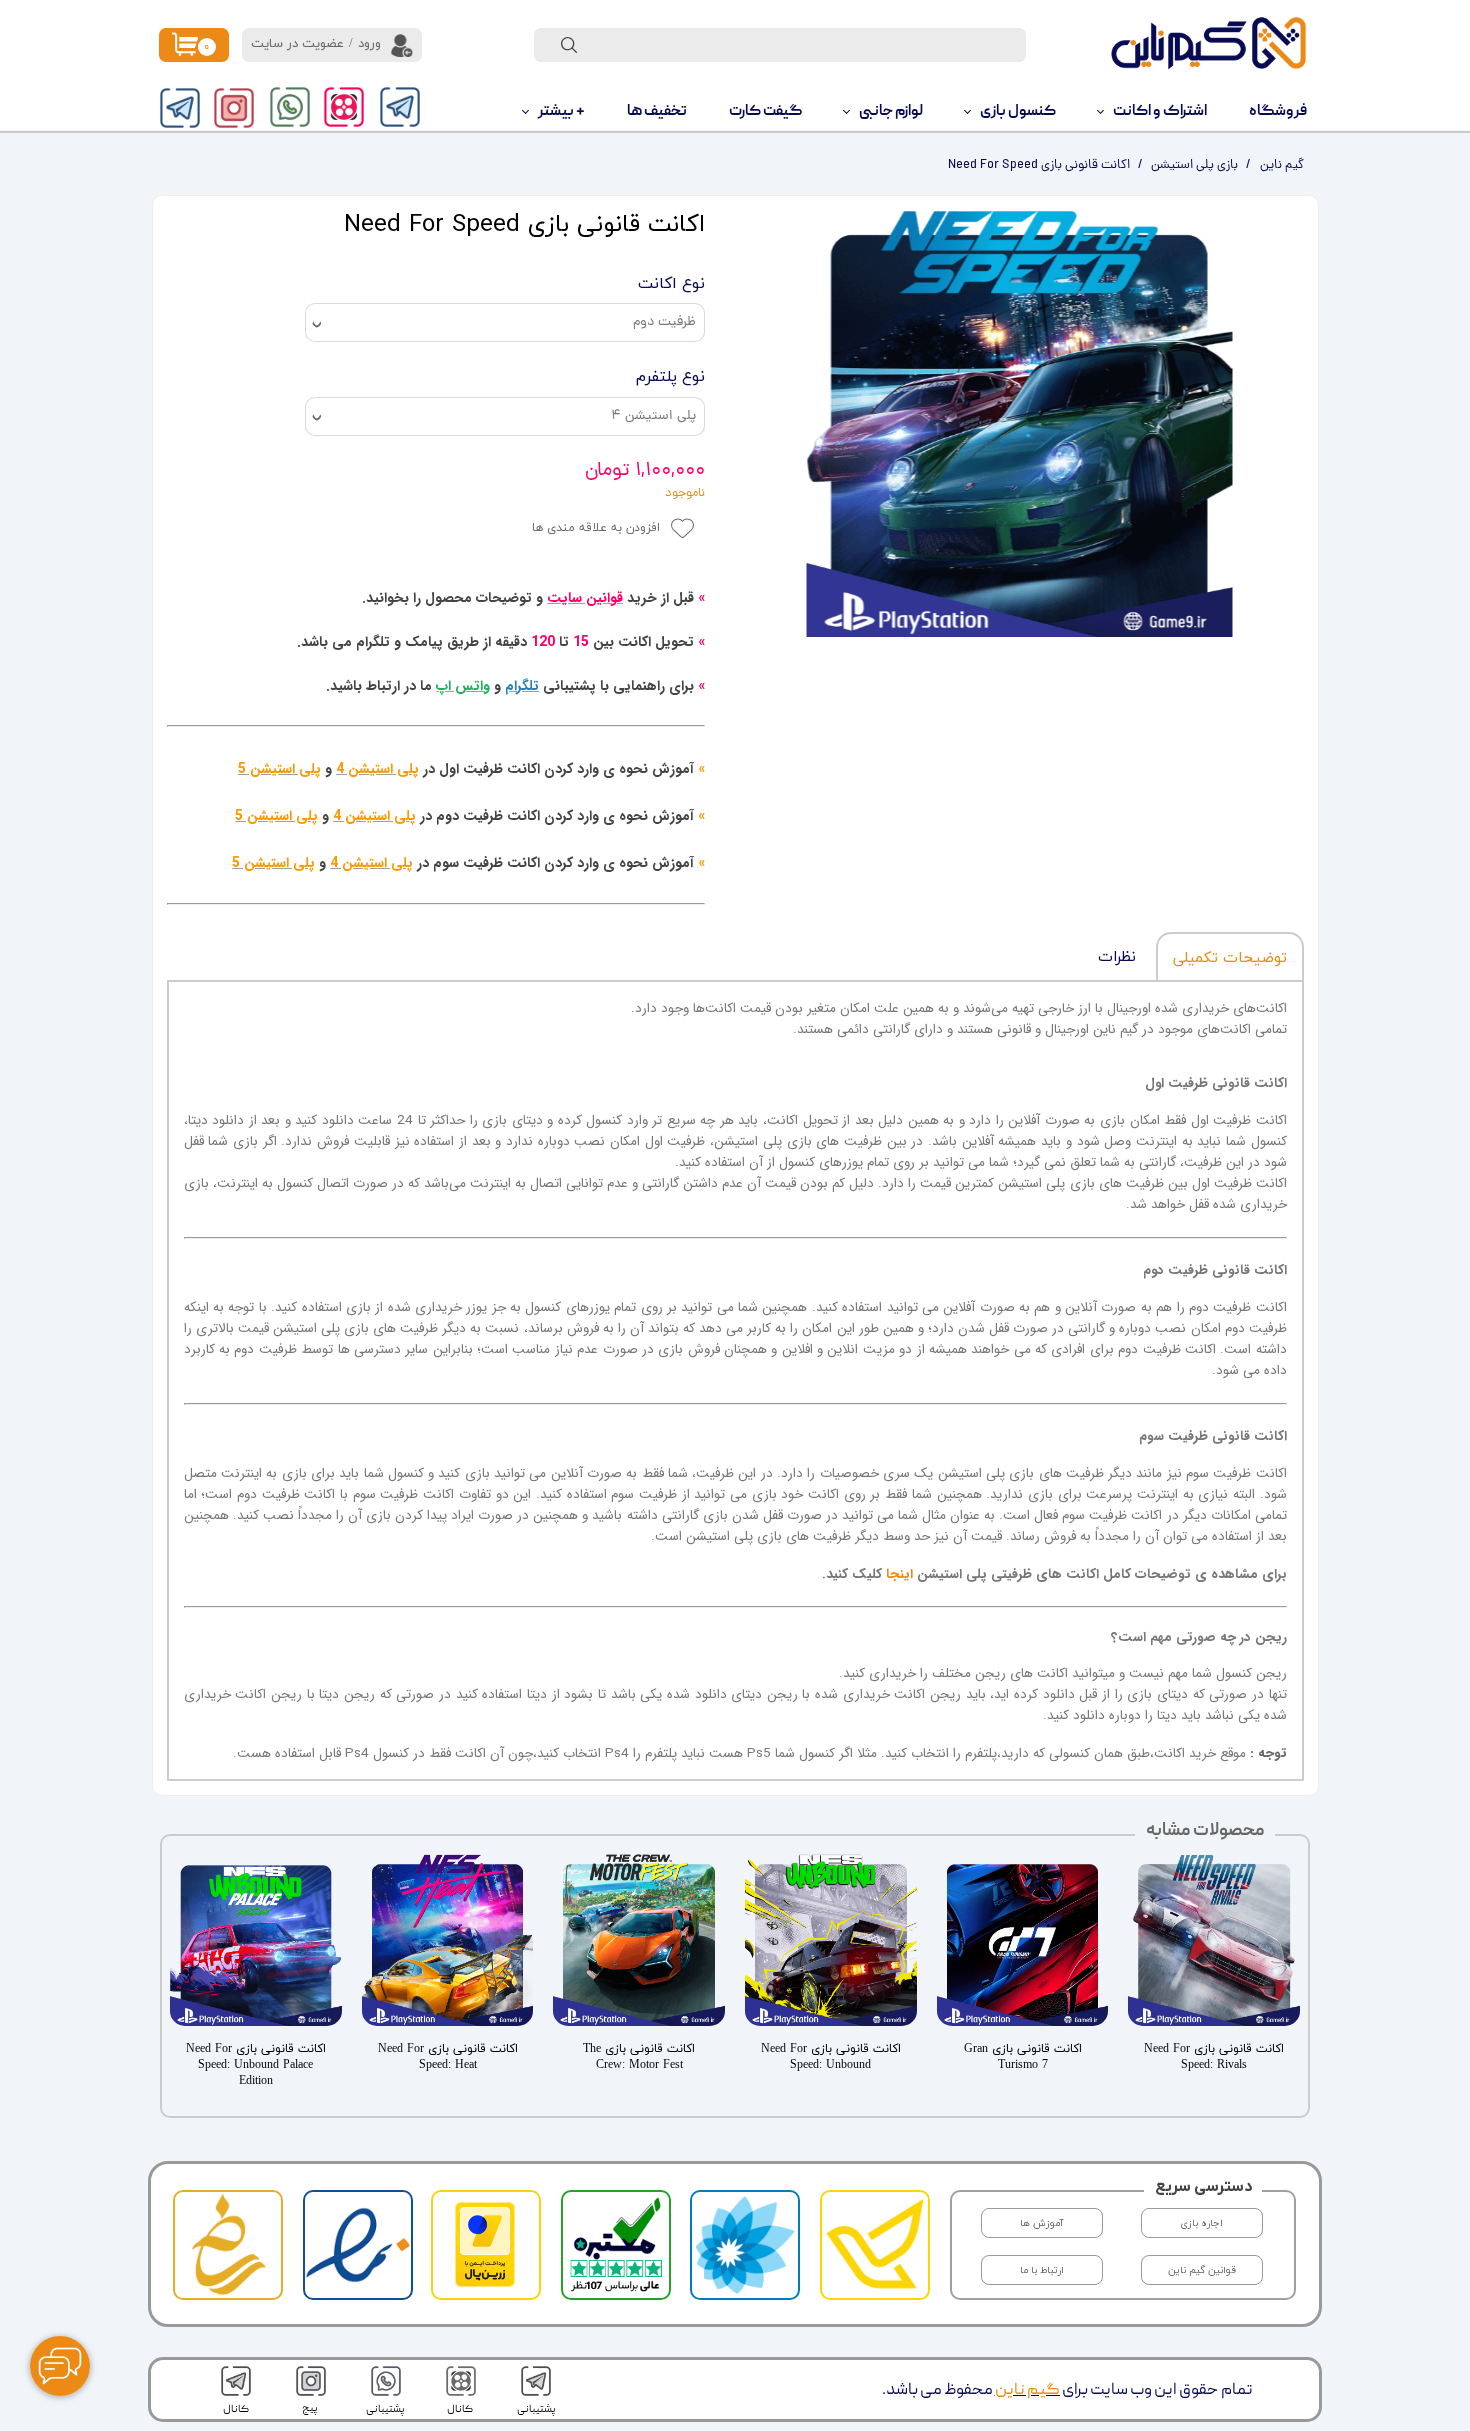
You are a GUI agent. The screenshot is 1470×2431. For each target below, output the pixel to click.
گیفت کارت (765, 112)
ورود (369, 44)
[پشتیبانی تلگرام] (400, 107)
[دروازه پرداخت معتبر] (485, 2283)
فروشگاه (1278, 112)
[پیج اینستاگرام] (234, 108)
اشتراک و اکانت (1160, 112)
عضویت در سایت (297, 44)
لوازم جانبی (891, 112)
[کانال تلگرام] (180, 108)
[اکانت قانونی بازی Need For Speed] (1019, 423)
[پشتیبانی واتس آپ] (290, 107)
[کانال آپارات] (344, 107)
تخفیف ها (657, 112)
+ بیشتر (561, 112)
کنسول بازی (1018, 112)
